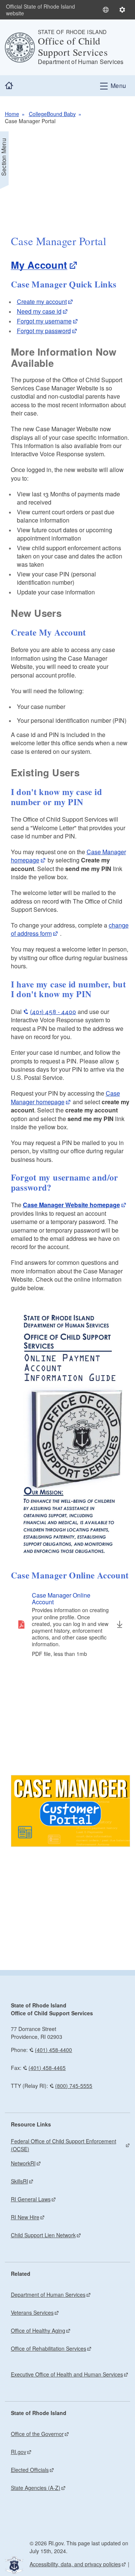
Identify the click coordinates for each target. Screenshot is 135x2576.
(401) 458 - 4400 (53, 1012)
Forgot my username (44, 321)
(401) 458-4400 (53, 2050)
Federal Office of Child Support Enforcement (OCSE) (64, 2145)
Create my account (42, 302)
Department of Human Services (48, 2295)
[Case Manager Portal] (71, 1811)
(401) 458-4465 (47, 2068)
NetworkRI (23, 2163)
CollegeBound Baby (52, 114)
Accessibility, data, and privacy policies (75, 2564)
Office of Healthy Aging (38, 2330)
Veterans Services (32, 2312)
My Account (39, 265)
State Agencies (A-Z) (36, 2488)
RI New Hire (25, 2217)
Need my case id (39, 311)
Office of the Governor (37, 2434)
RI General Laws (31, 2199)
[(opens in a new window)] (71, 1435)
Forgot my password (44, 331)
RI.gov (19, 2452)
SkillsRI (19, 2181)
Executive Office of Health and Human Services (67, 2374)
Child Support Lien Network (43, 2235)
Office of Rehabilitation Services (49, 2348)
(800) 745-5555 (74, 2086)
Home (12, 114)
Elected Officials (30, 2470)
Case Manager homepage (65, 1097)
